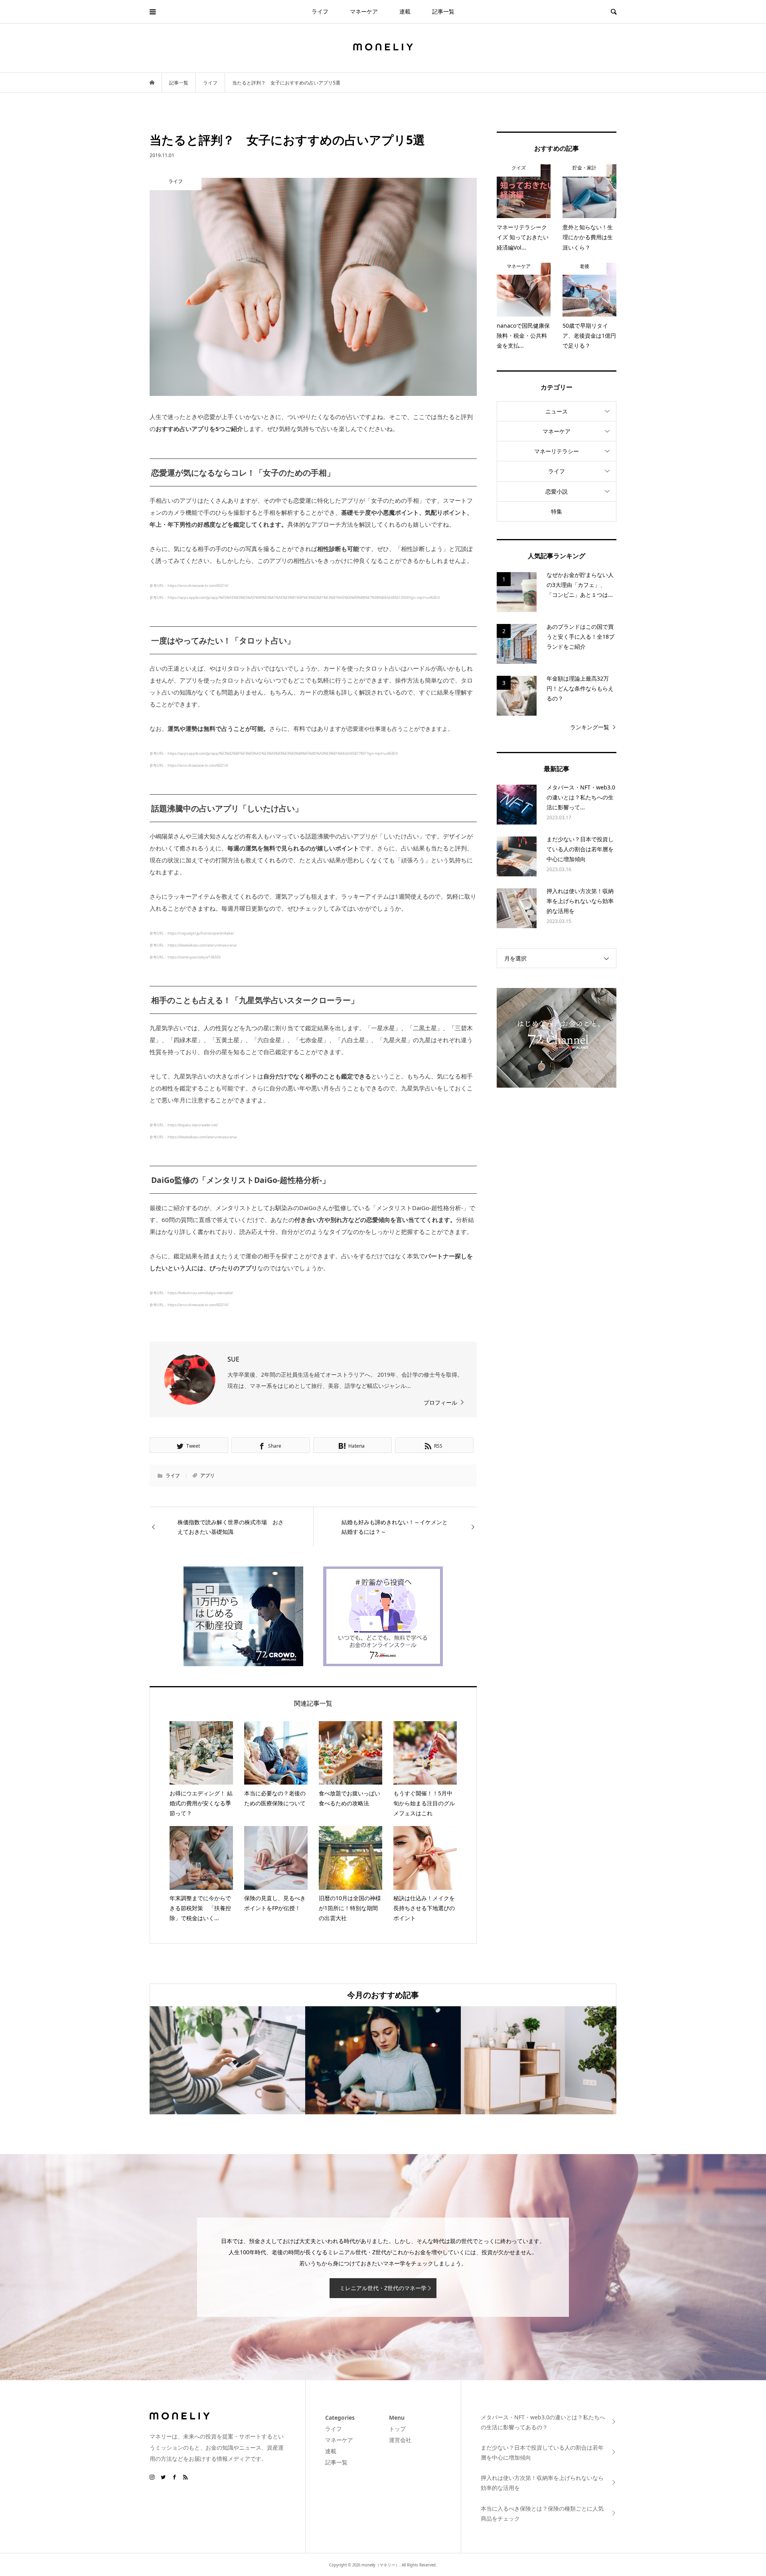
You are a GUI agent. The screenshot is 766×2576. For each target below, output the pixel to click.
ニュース (557, 411)
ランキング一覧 (590, 727)
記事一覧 (443, 11)
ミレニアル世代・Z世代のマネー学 (383, 2288)
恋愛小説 (557, 491)
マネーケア (364, 11)
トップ (397, 2429)
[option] (227, 2060)
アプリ (207, 1475)
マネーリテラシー (557, 451)
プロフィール (440, 1402)
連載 (405, 11)
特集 (557, 511)
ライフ (320, 11)
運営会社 (400, 2440)
